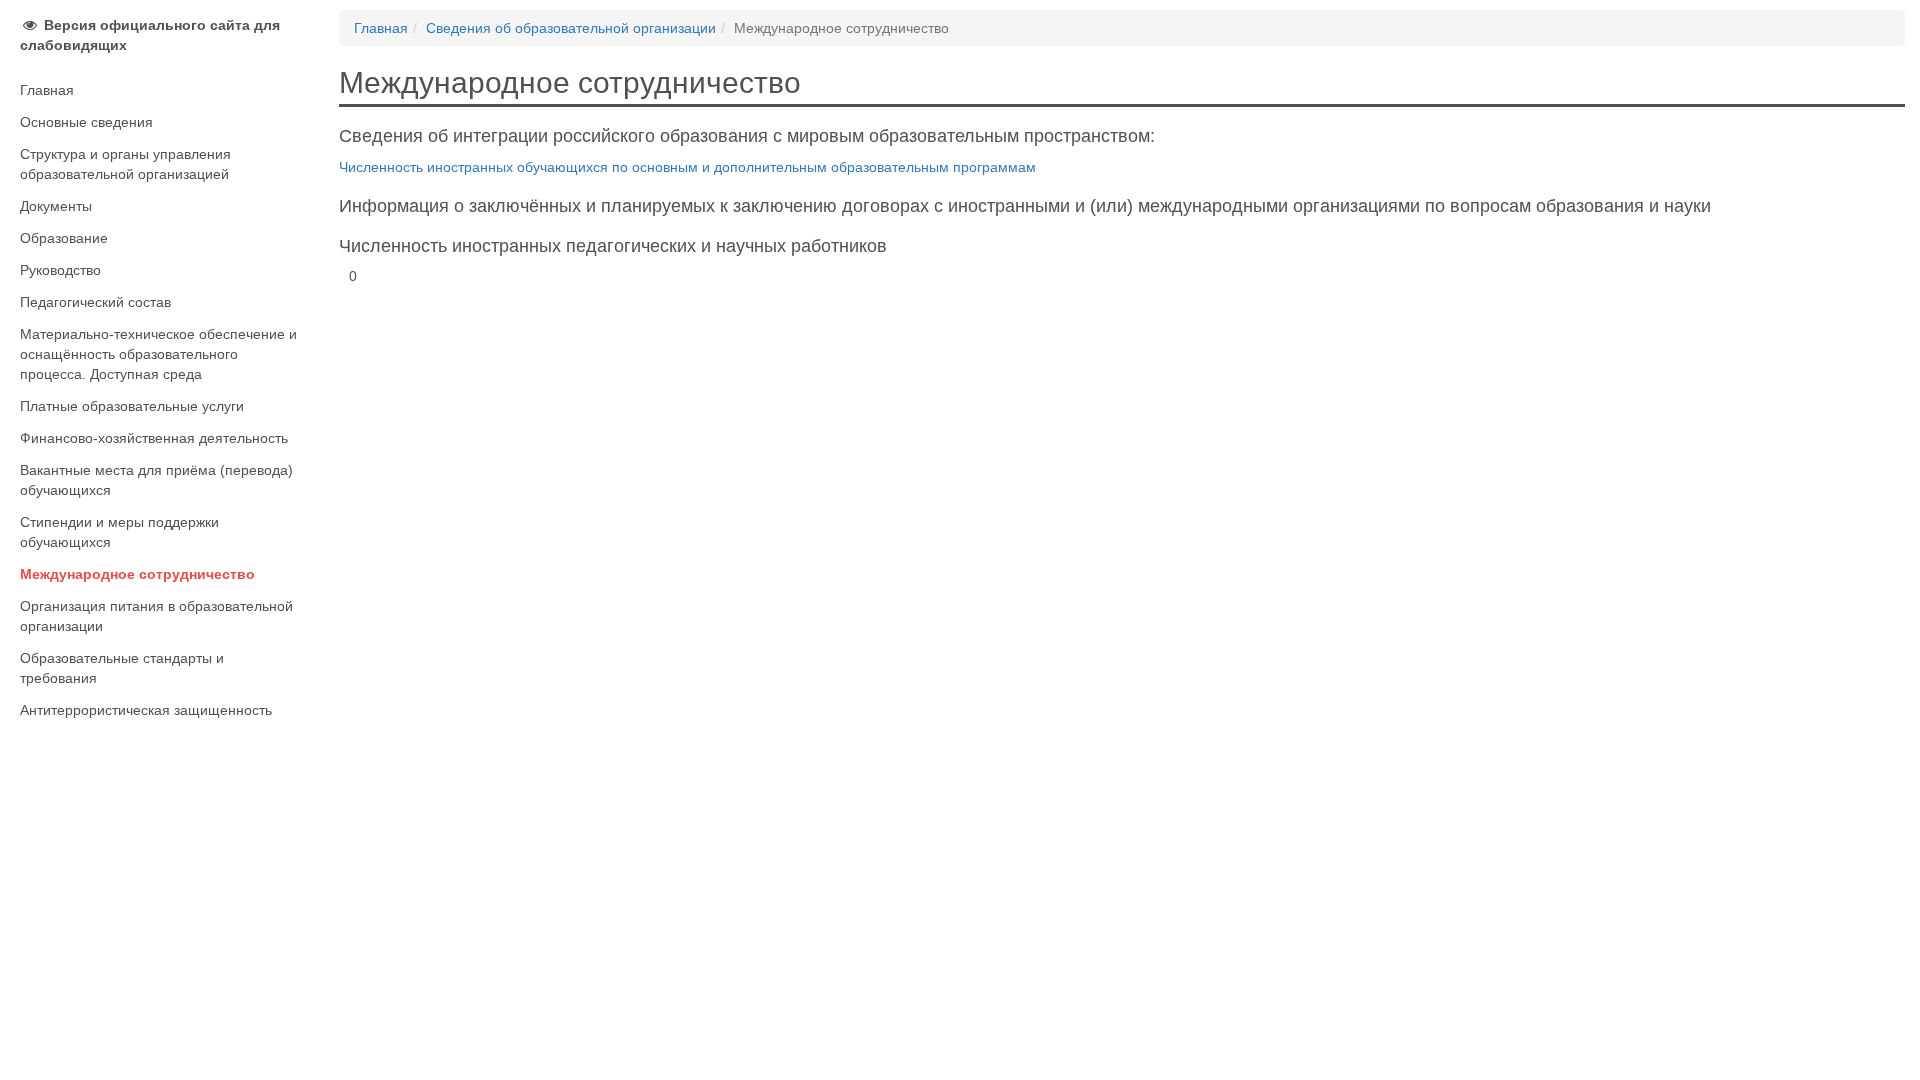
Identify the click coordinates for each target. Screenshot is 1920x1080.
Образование (64, 238)
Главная (47, 90)
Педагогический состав (95, 302)
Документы (56, 206)
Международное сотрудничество (137, 574)
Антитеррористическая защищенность (146, 710)
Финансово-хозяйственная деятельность (154, 438)
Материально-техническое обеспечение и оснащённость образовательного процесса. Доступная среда (158, 354)
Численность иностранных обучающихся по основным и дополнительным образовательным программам (687, 167)
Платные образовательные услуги (132, 406)
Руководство (60, 270)
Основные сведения (86, 122)
